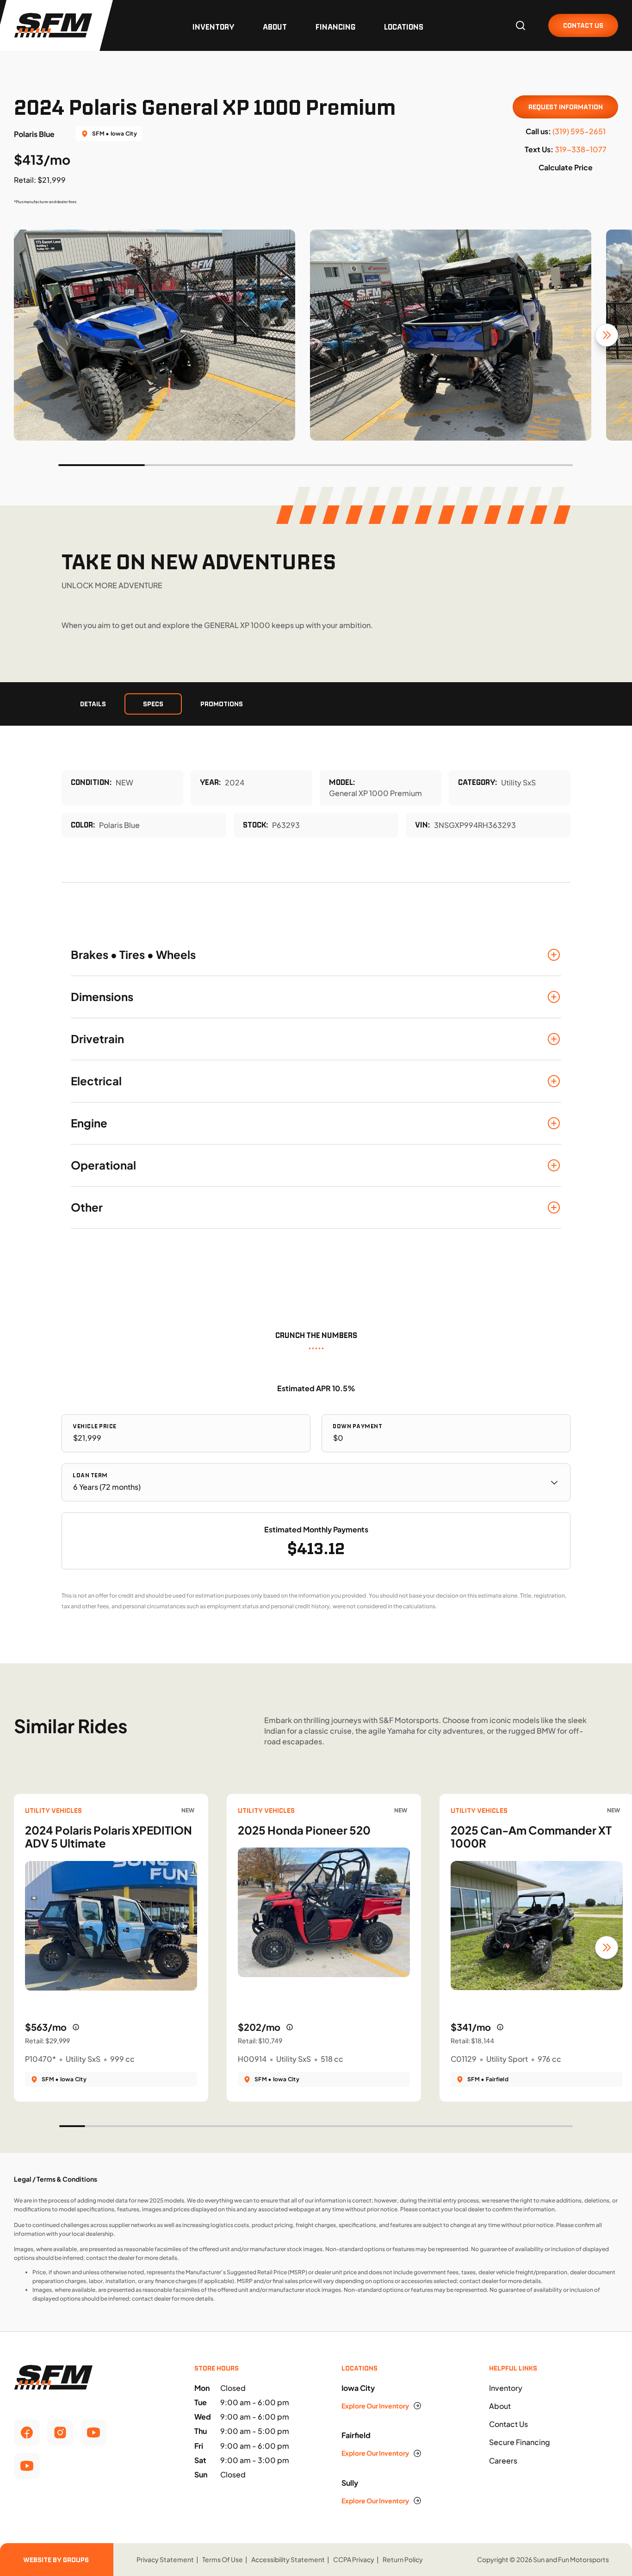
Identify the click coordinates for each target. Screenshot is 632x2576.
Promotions (222, 704)
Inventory (213, 27)
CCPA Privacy (354, 2559)
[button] (316, 955)
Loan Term (90, 1475)
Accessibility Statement (288, 2559)
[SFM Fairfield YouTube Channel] (27, 2466)
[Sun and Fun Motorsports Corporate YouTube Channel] (93, 2433)
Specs (153, 704)
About (275, 27)
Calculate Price (566, 167)
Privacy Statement (165, 2559)
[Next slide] (607, 335)
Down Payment (357, 1426)
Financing (335, 27)
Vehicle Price (95, 1426)
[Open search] (520, 25)
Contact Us (508, 2424)
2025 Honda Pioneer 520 (304, 1830)
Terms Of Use (223, 2559)
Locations (404, 27)
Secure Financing (520, 2442)
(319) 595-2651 (579, 131)
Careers (503, 2461)
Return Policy (403, 2559)
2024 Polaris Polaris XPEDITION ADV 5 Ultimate (108, 1837)
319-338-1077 (581, 149)
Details (93, 704)
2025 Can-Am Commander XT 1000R (531, 1837)
